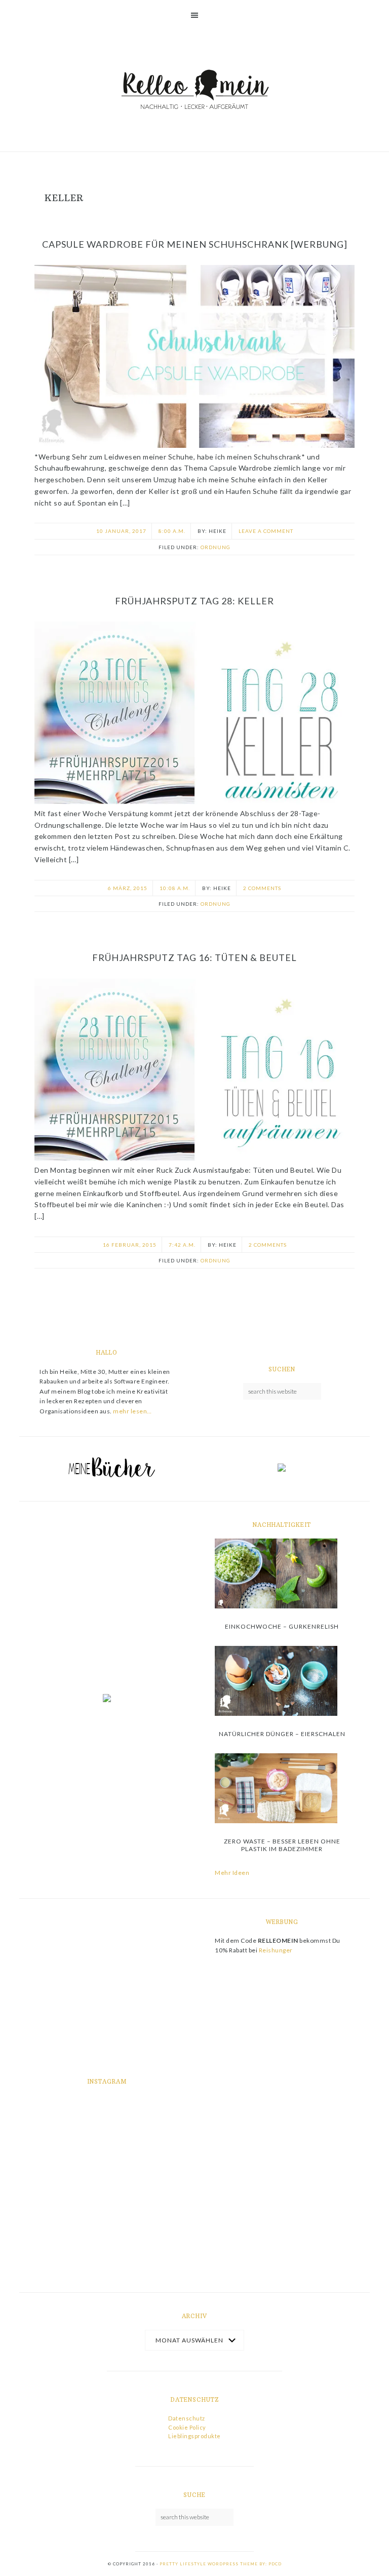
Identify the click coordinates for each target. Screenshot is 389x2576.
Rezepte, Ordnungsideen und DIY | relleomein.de (194, 91)
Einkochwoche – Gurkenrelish (282, 1626)
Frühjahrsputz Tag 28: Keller (194, 601)
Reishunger (276, 1950)
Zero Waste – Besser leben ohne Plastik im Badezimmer (282, 1845)
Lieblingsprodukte (194, 2436)
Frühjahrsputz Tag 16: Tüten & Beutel (194, 957)
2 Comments (262, 888)
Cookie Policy (187, 2427)
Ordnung (216, 547)
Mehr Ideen (232, 1873)
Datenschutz (187, 2418)
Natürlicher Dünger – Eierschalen (282, 1734)
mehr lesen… (132, 1411)
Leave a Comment (266, 531)
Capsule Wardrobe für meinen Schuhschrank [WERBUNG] (195, 244)
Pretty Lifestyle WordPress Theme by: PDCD (221, 2564)
